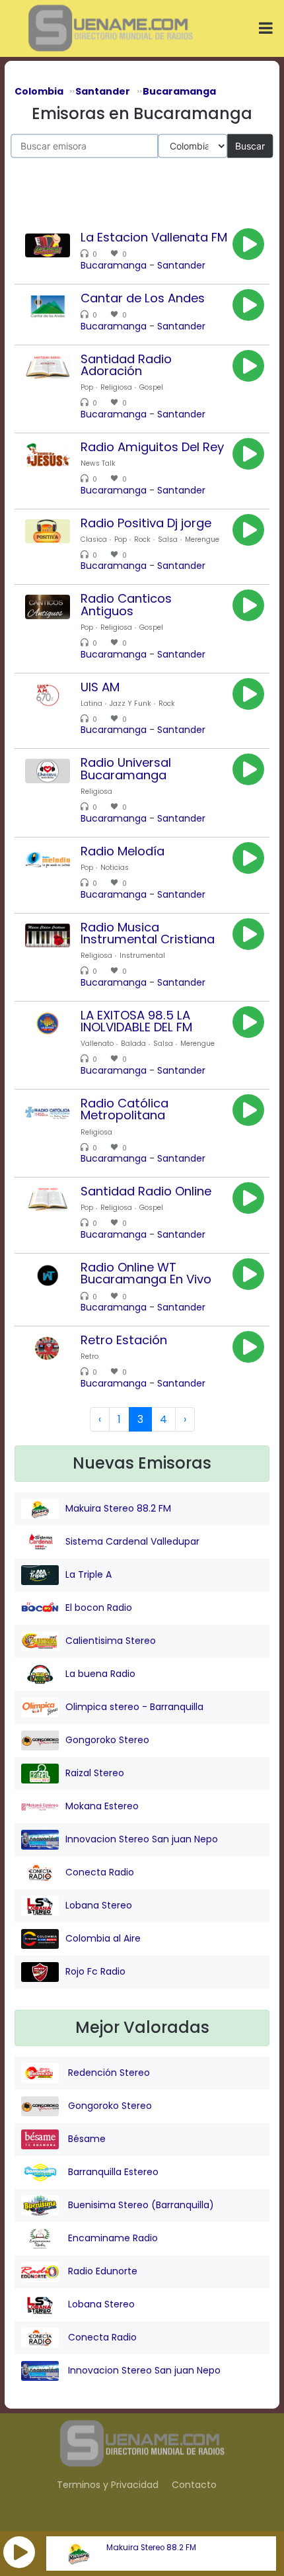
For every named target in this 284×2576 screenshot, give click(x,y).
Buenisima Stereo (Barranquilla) (140, 2205)
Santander (181, 265)
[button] (19, 2552)
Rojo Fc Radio (95, 1971)
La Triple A (89, 1574)
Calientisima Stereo (111, 1641)
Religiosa (116, 387)
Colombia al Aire (103, 1938)
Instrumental (142, 956)
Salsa (168, 539)
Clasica (94, 539)
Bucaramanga (114, 265)
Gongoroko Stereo (107, 1740)
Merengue (202, 539)
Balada (133, 1044)
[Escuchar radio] (248, 244)
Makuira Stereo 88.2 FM (151, 2548)
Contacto (194, 2485)
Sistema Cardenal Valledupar (132, 1541)
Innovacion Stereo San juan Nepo (142, 1839)
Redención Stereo (108, 2073)
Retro (89, 1356)
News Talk (98, 463)
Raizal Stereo (95, 1773)
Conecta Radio (100, 1872)
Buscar (250, 145)
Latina (91, 704)
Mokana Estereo (102, 1806)
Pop (87, 387)
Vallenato (97, 1044)
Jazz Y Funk (130, 704)
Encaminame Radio (112, 2238)
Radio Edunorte (101, 2271)
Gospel (151, 387)
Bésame (86, 2139)
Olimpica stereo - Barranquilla (134, 1707)
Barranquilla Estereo (112, 2172)
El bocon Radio (99, 1608)
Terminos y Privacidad (108, 2485)
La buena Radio (100, 1674)
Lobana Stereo (99, 1905)
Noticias (115, 868)
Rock (142, 539)
